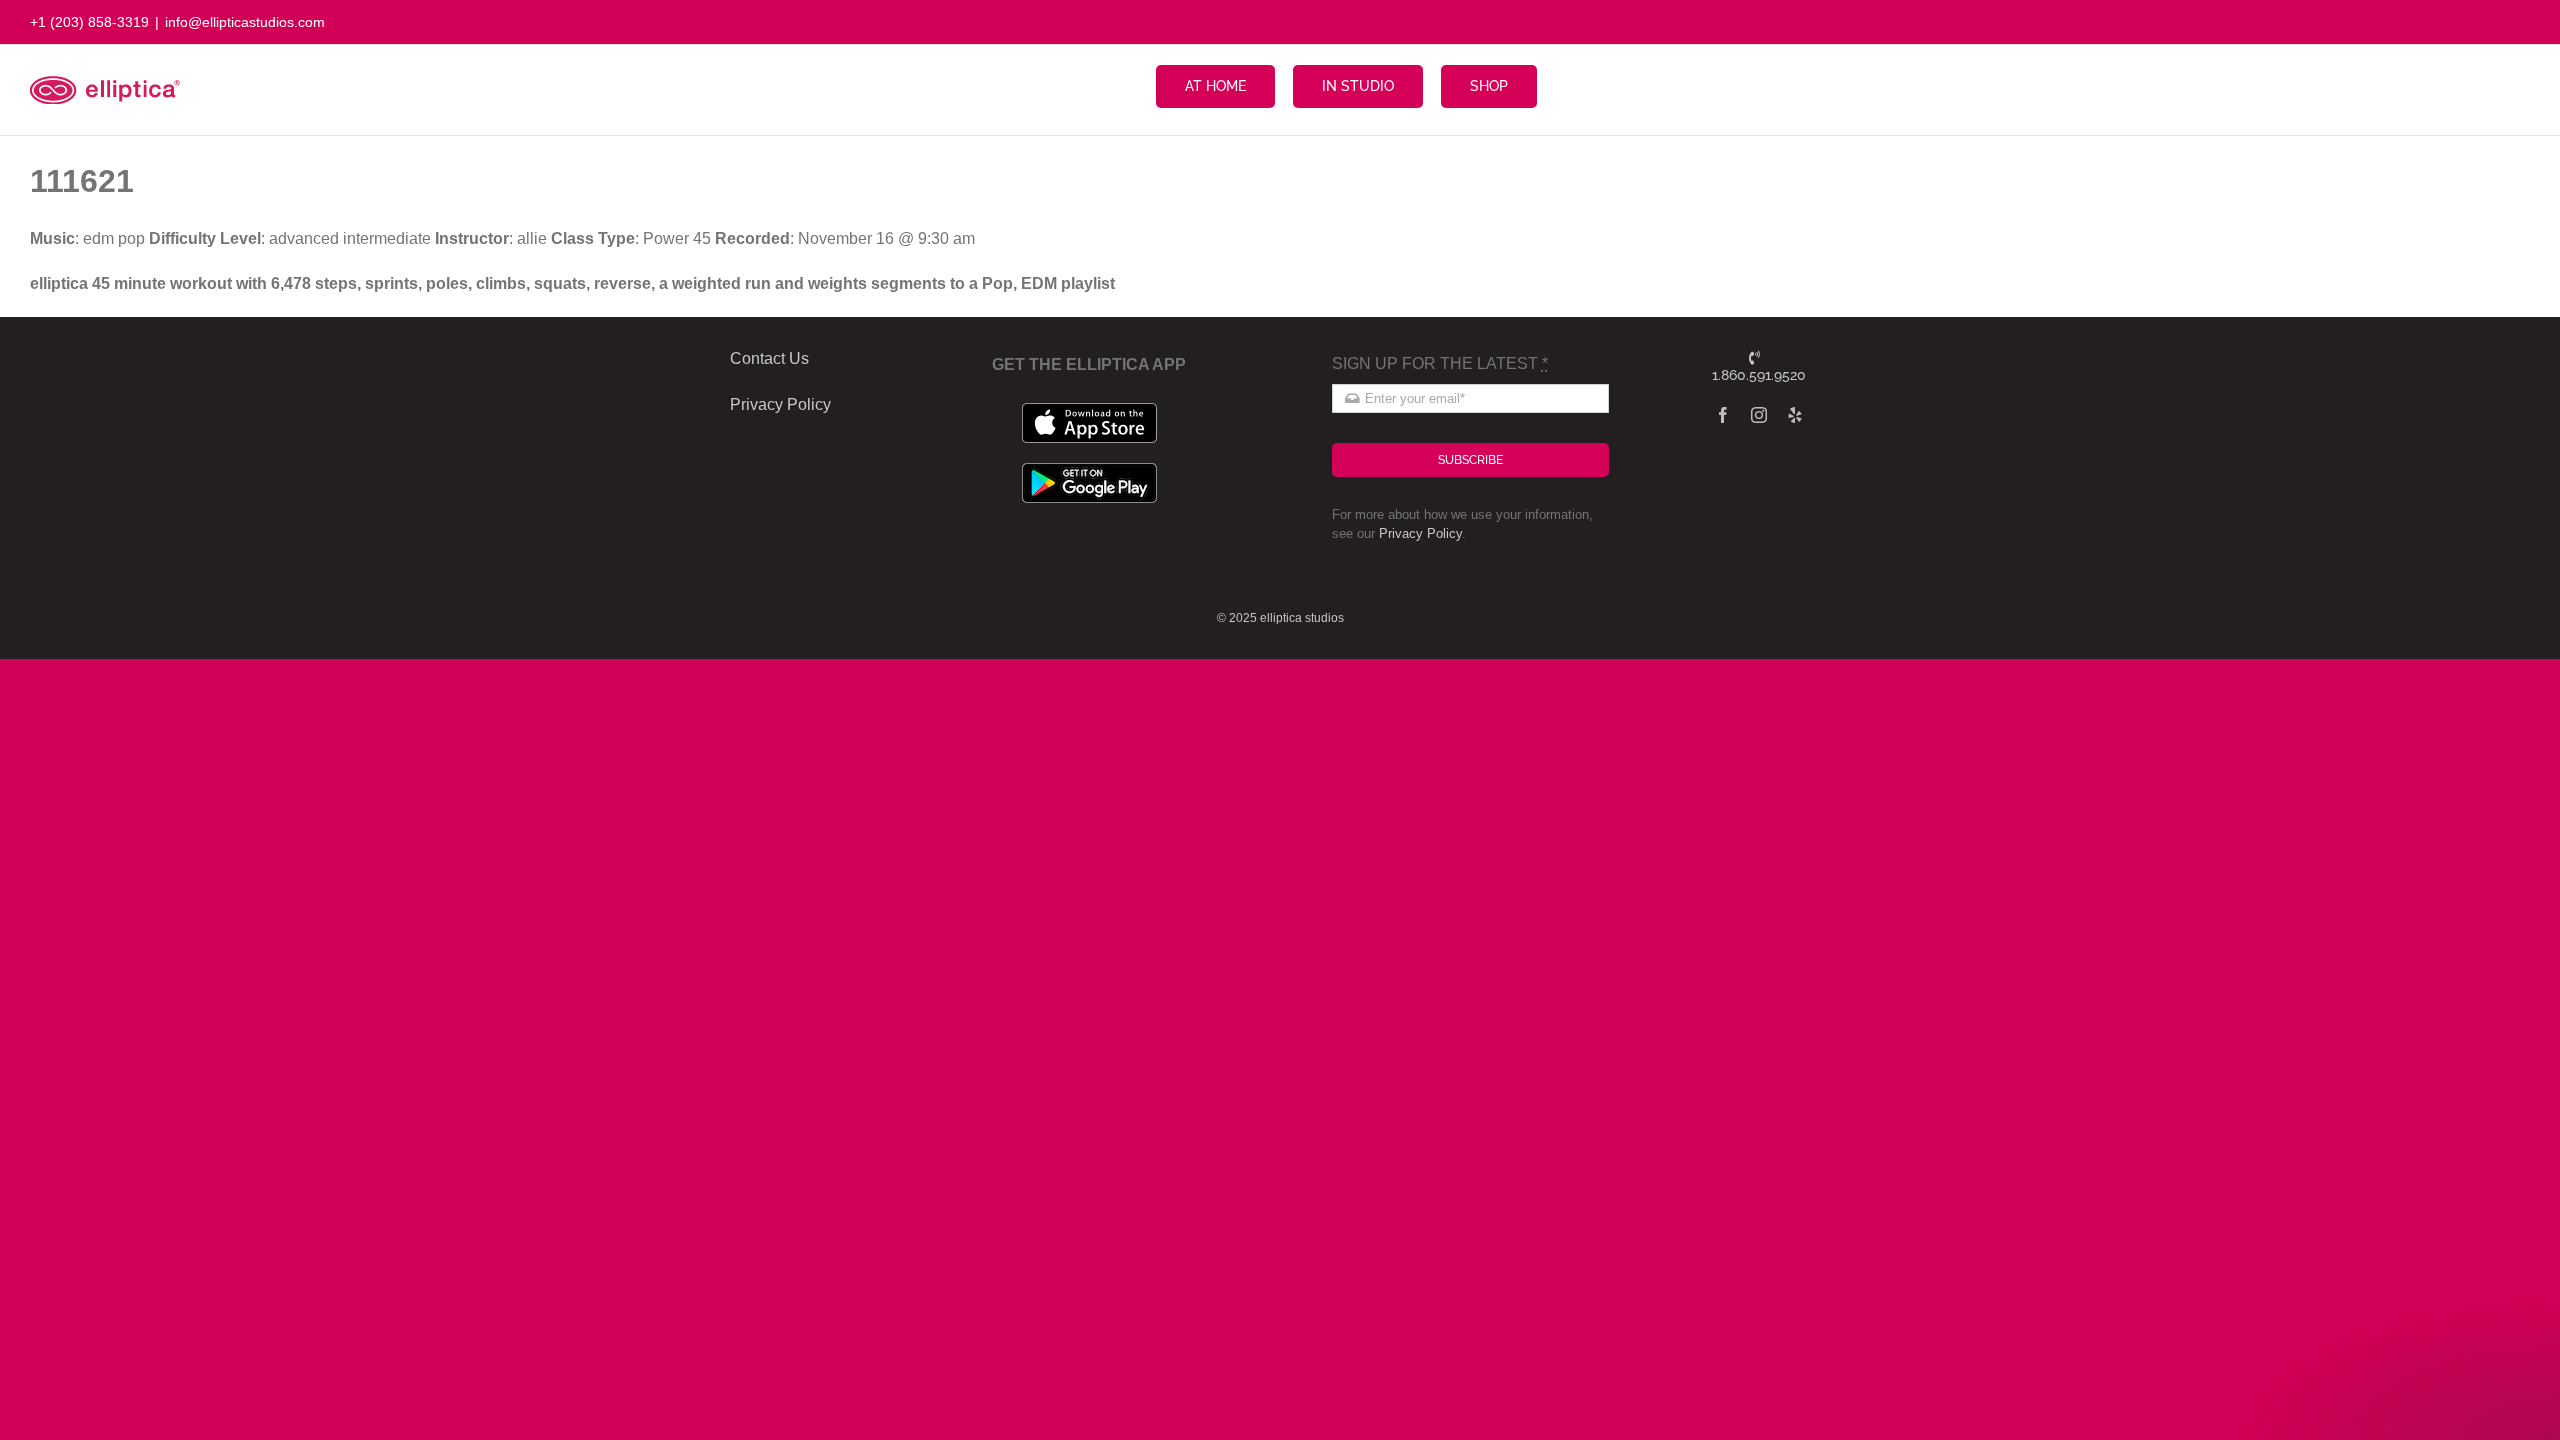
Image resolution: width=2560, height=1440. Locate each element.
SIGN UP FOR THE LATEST (1440, 363)
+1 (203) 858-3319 (89, 22)
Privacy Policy (1420, 533)
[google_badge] (1089, 470)
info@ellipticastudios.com (245, 22)
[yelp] (1795, 415)
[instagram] (1759, 415)
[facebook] (1723, 415)
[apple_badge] (1089, 410)
